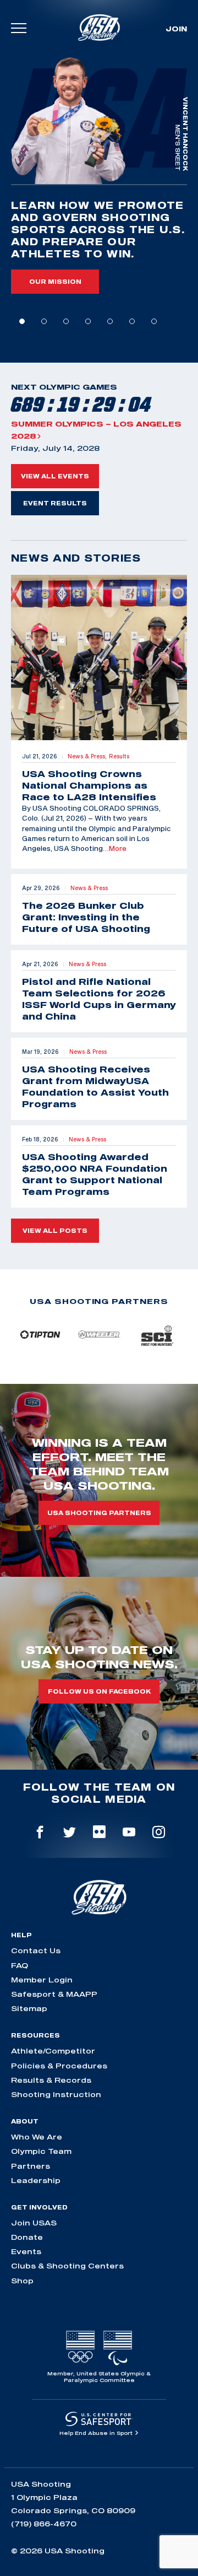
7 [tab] (154, 321)
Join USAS (34, 2223)
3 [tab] (66, 321)
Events (26, 2251)
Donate (27, 2237)
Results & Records (51, 2080)
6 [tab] (132, 321)
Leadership (36, 2180)
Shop (22, 2281)
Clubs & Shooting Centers (67, 2266)
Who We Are (37, 2137)
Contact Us (36, 1950)
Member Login (42, 1980)
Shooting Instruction (56, 2094)
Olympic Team (41, 2151)
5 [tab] (110, 321)
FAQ (20, 1965)
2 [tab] (44, 321)
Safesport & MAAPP (54, 1994)
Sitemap (29, 2008)
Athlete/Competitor (53, 2051)
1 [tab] (22, 321)
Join (176, 29)
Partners (31, 2166)
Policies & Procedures (59, 2066)
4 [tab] (88, 321)
